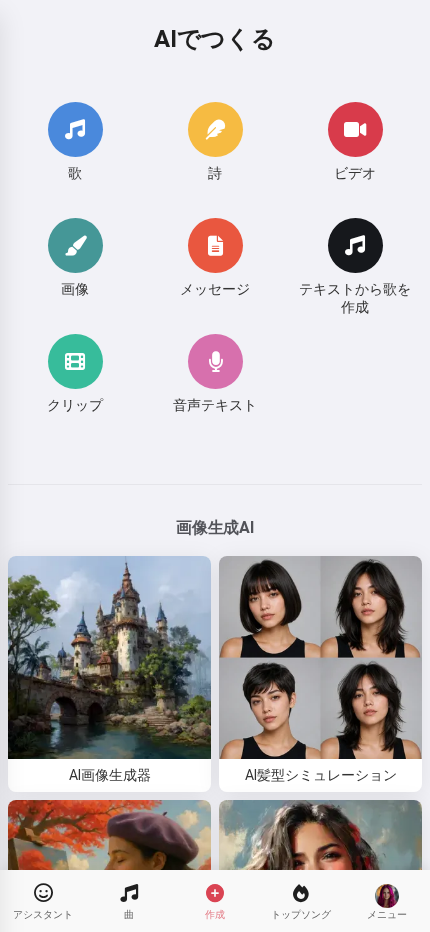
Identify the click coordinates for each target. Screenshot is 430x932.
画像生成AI (214, 527)
